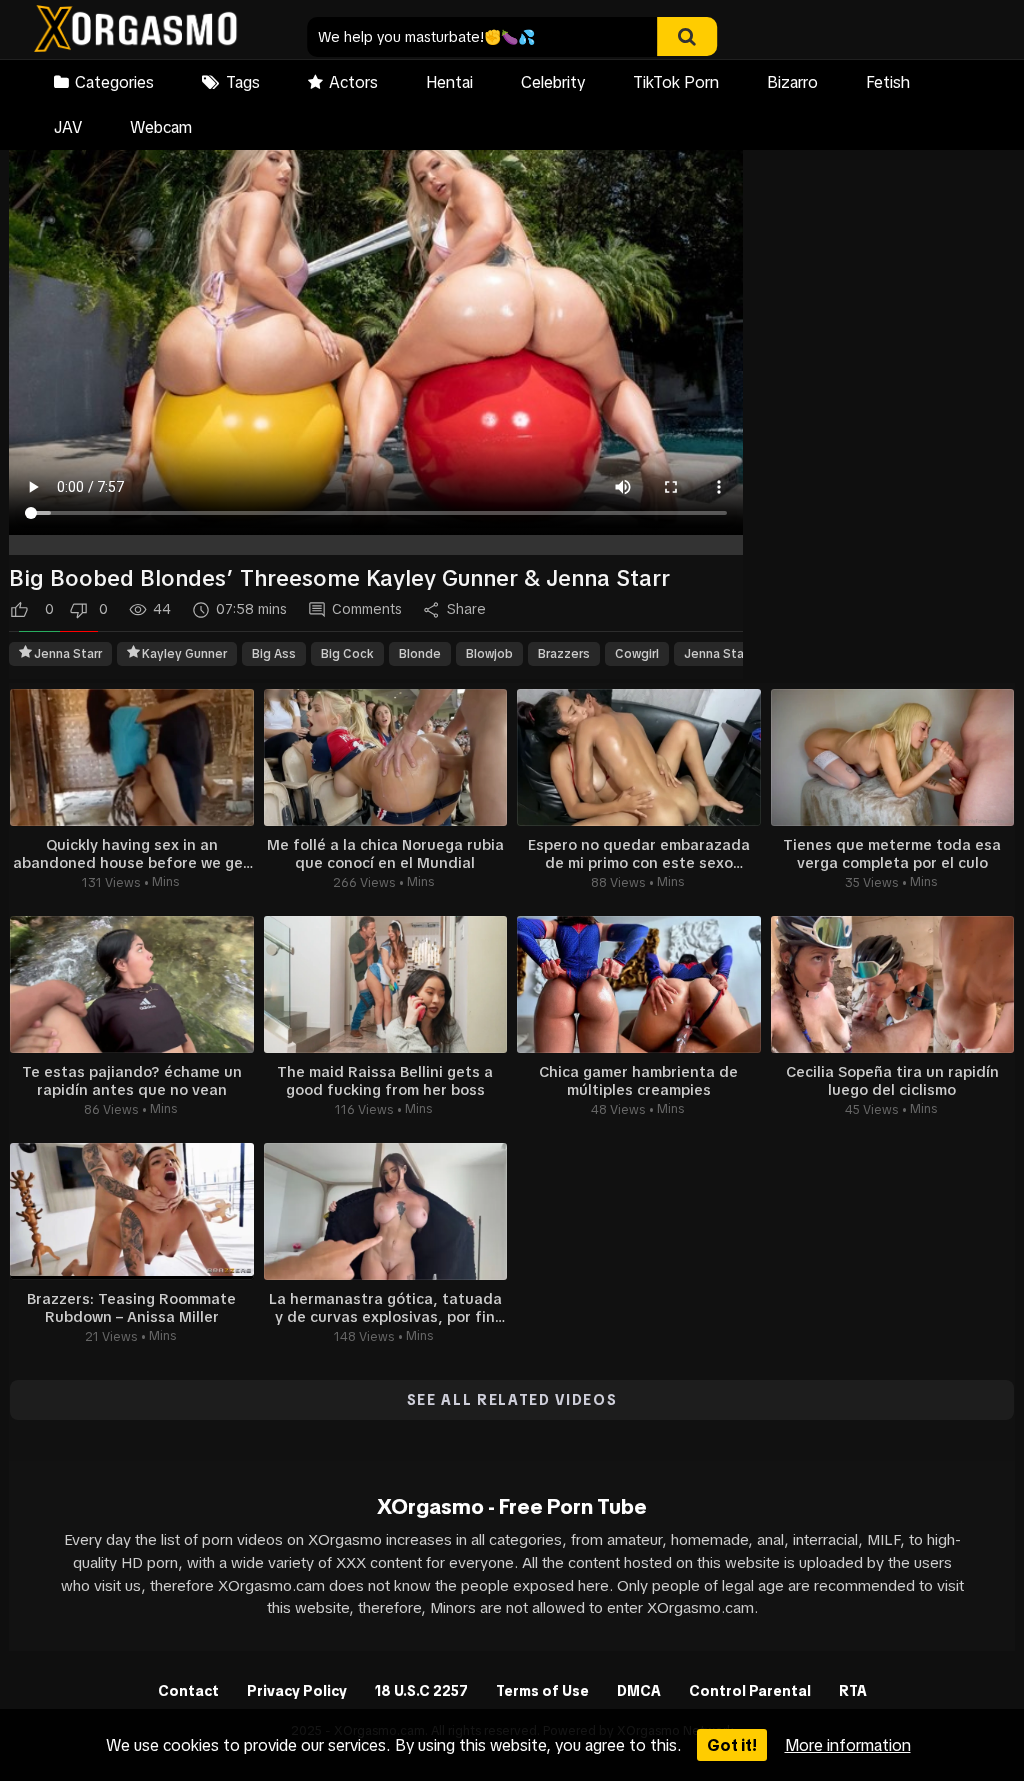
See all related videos (512, 1400)
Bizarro (792, 82)
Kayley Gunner (184, 654)
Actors (353, 82)
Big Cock (347, 654)
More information (848, 1745)
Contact (188, 1691)
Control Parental (750, 1691)
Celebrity (553, 82)
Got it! (732, 1745)
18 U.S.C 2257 (421, 1691)
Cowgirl (637, 654)
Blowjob (489, 654)
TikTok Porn (676, 82)
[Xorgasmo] (135, 31)
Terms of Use (542, 1691)
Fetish (888, 82)
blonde (420, 654)
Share (466, 609)
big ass (274, 654)
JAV (68, 127)
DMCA (639, 1691)
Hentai (449, 82)
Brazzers (564, 654)
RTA (853, 1691)
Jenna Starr (68, 654)
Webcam (161, 127)
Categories (114, 82)
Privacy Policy (297, 1691)
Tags (243, 82)
